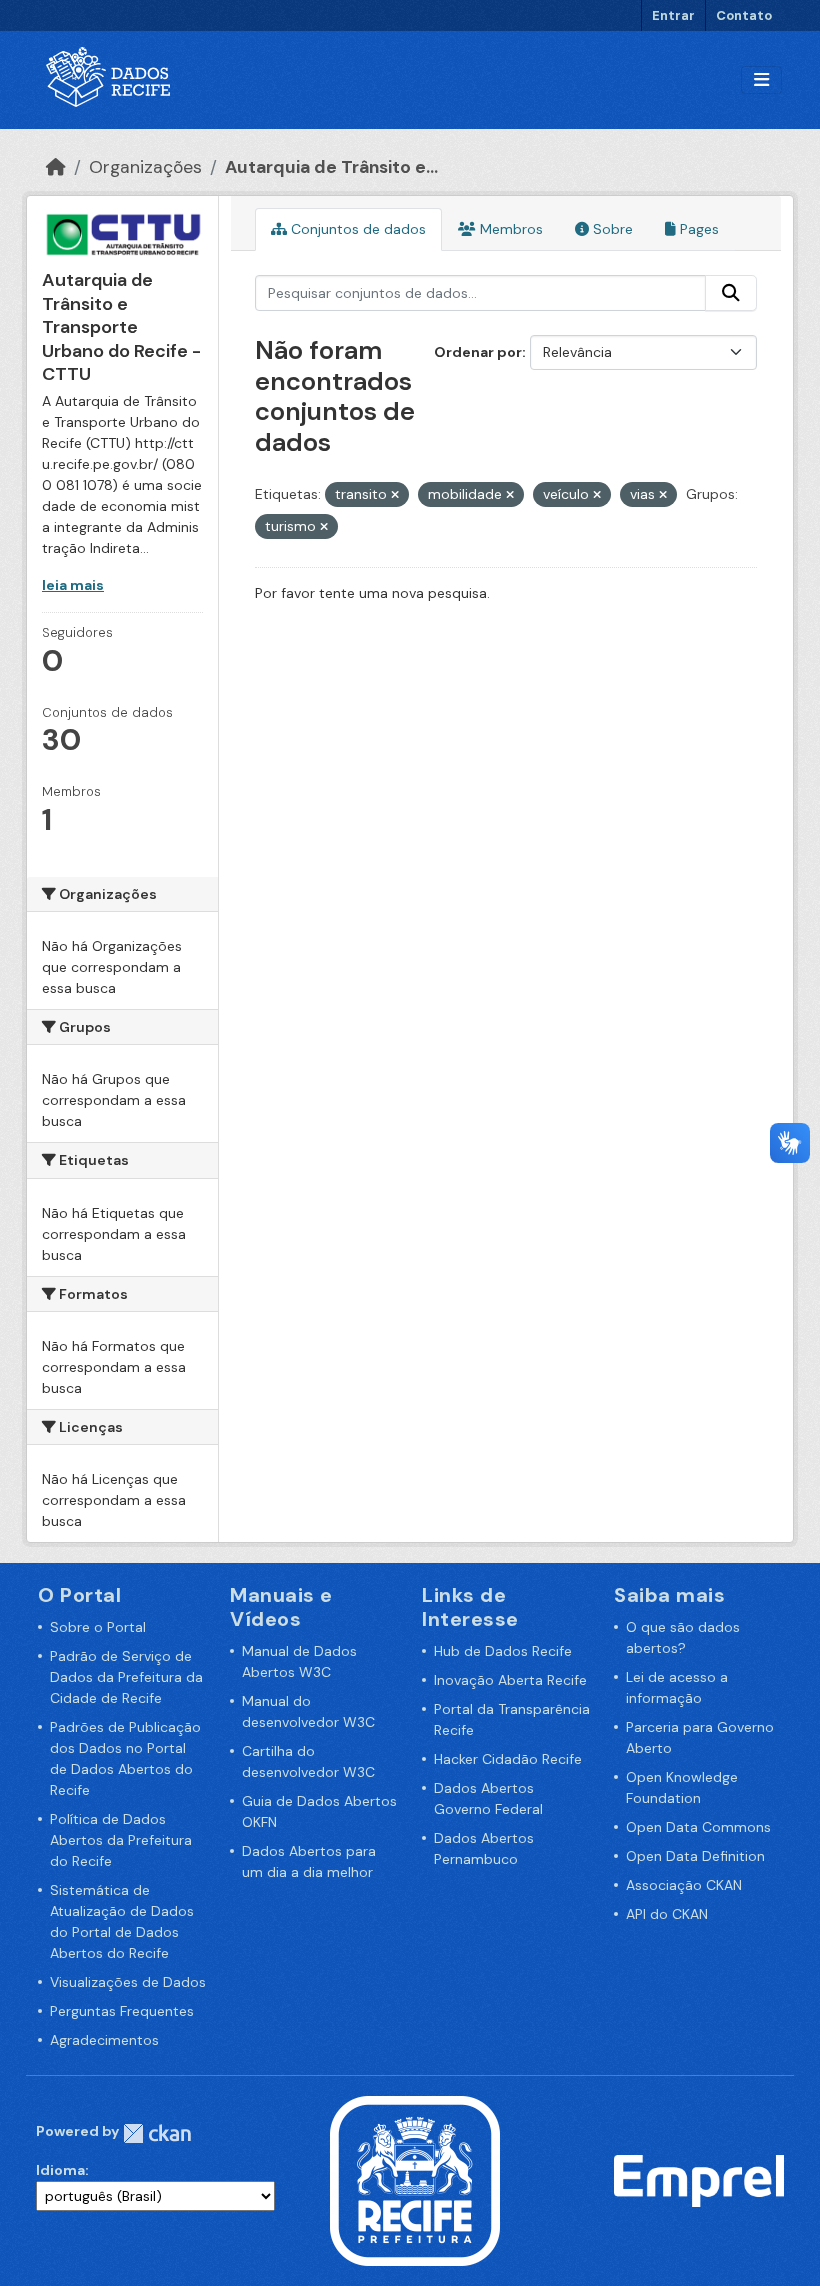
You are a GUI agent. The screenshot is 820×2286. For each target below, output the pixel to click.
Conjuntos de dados (356, 229)
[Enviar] (731, 293)
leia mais (73, 585)
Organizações (145, 167)
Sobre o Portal (98, 1627)
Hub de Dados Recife (503, 1651)
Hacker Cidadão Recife (508, 1759)
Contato (744, 15)
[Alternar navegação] (761, 80)
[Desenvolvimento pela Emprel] (699, 2179)
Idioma (60, 2170)
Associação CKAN (684, 1885)
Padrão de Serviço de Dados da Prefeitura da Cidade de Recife (126, 1677)
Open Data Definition (695, 1856)
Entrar (673, 15)
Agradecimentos (104, 2040)
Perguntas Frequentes (122, 2011)
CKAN (157, 2133)
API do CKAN (667, 1914)
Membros (509, 229)
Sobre (611, 229)
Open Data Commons (698, 1827)
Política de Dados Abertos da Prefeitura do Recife (121, 1840)
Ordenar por (478, 352)
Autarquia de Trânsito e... (331, 167)
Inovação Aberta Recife (510, 1680)
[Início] (56, 167)
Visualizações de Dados (128, 1982)
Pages (697, 229)
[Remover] (395, 495)
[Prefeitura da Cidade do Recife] (415, 2179)
